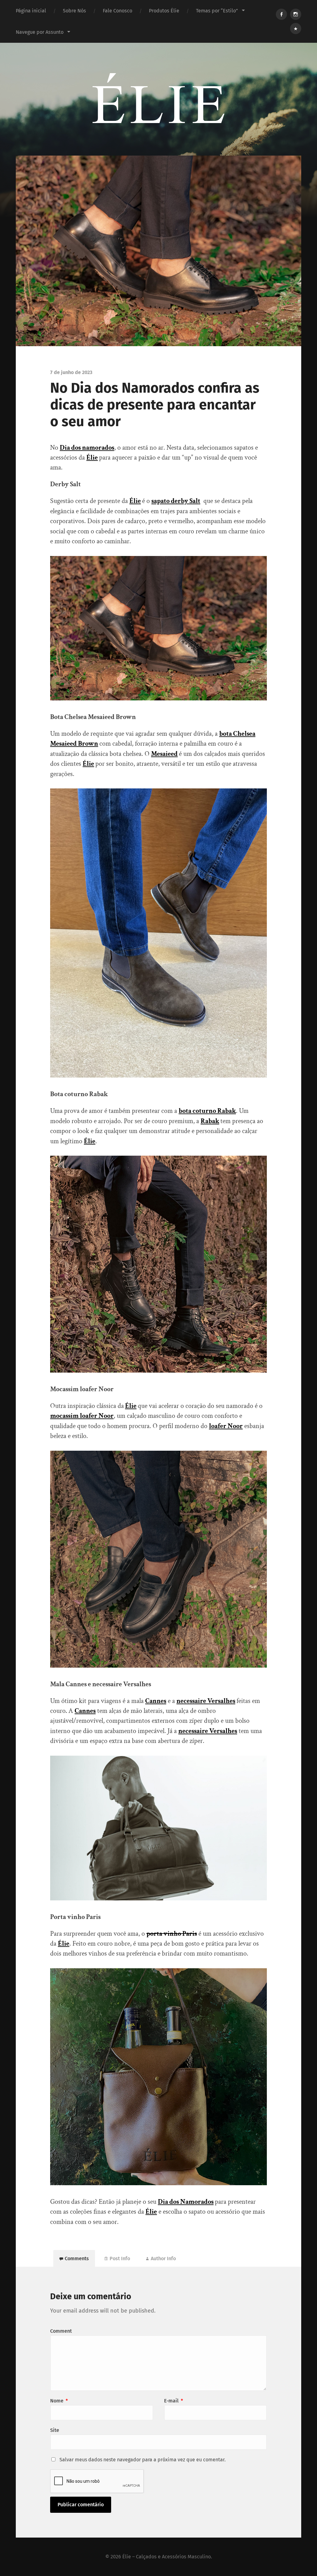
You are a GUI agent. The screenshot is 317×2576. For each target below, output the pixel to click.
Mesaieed (164, 754)
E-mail (174, 2401)
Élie (92, 458)
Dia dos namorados (87, 448)
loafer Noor (226, 1426)
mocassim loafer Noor (82, 1416)
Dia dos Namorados (186, 2202)
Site (55, 2430)
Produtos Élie (164, 11)
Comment (61, 2331)
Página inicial (31, 11)
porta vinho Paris (172, 1934)
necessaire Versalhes (206, 1701)
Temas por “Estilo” (217, 11)
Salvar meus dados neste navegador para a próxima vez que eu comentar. (143, 2460)
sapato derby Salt (176, 501)
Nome (59, 2401)
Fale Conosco (117, 11)
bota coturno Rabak (207, 1111)
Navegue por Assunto (40, 32)
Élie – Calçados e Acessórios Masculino (167, 2557)
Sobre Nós (74, 11)
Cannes (156, 1701)
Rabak (210, 1121)
